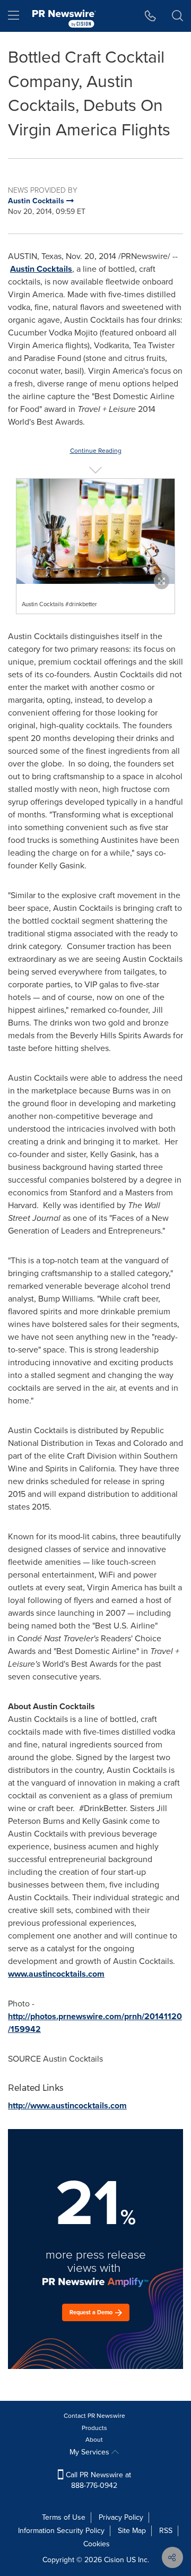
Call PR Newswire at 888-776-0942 (97, 2480)
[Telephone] (150, 16)
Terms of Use (64, 2517)
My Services (90, 2452)
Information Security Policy (61, 2531)
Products (94, 2428)
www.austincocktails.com (56, 1974)
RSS (166, 2531)
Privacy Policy (121, 2517)
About (94, 2440)
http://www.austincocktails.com (67, 2105)
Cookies (97, 2544)
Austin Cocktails (41, 269)
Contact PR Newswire (94, 2416)
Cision (114, 2560)
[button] (95, 531)
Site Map (132, 2531)
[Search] (177, 16)
